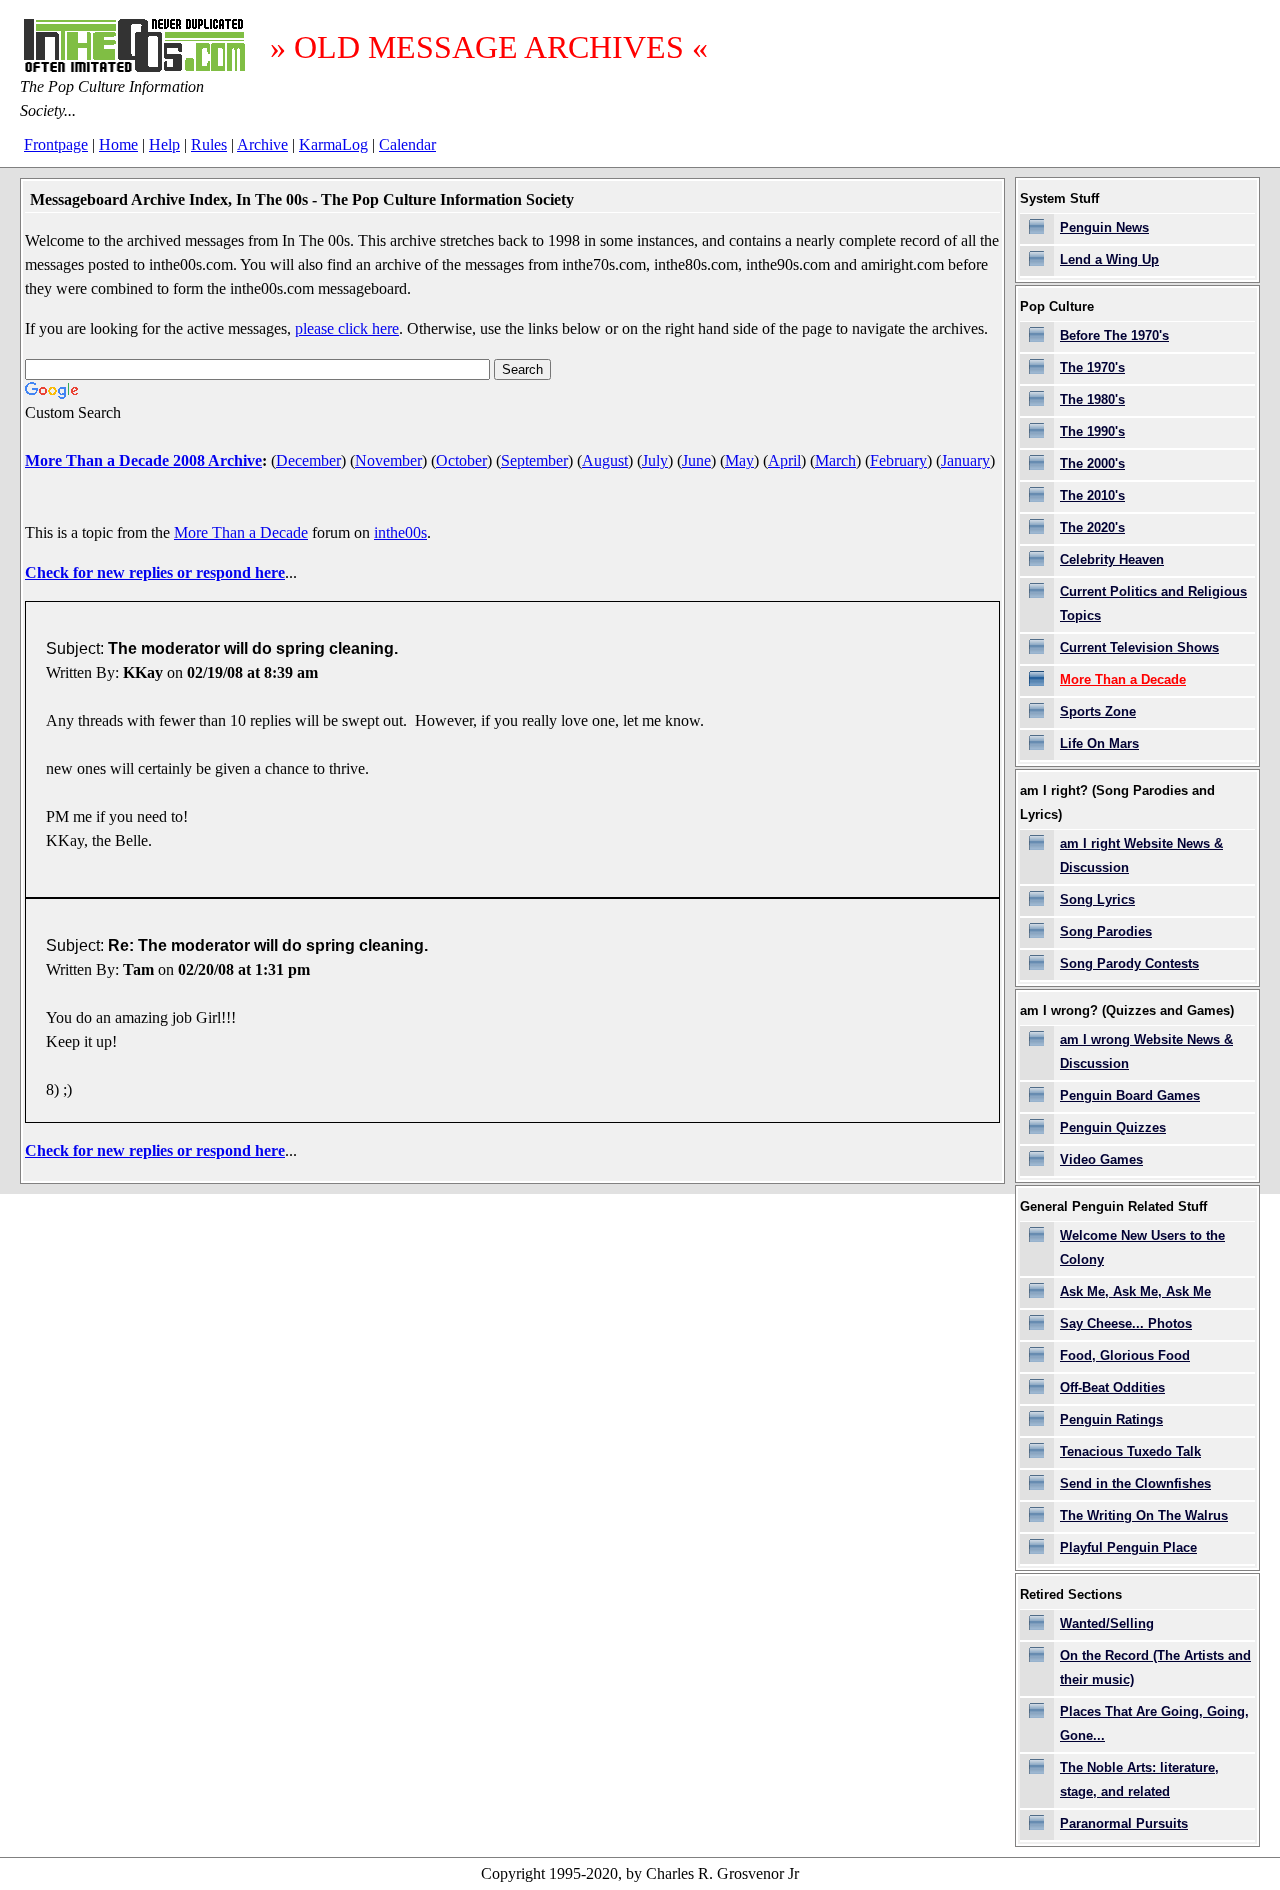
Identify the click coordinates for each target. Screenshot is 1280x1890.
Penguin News (1104, 227)
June (696, 460)
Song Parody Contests (1129, 963)
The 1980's (1092, 399)
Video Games (1101, 1159)
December (308, 460)
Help (164, 144)
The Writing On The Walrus (1144, 1515)
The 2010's (1092, 495)
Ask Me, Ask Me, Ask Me (1135, 1291)
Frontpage (56, 144)
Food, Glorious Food (1125, 1355)
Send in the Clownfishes (1135, 1483)
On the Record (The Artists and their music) (1155, 1667)
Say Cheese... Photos (1126, 1323)
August (605, 460)
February (898, 460)
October (461, 460)
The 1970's (1092, 367)
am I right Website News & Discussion (1141, 855)
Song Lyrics (1097, 899)
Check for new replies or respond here (155, 572)
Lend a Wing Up (1109, 259)
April (784, 460)
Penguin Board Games (1130, 1095)
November (388, 460)
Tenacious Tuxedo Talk (1130, 1451)
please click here (347, 328)
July (655, 460)
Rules (209, 144)
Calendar (407, 144)
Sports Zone (1098, 711)
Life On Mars (1099, 743)
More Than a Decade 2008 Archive (143, 460)
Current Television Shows (1139, 647)
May (739, 460)
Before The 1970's (1114, 335)
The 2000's (1092, 463)
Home (118, 144)
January (965, 460)
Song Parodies (1106, 931)
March (835, 460)
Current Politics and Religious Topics (1153, 603)
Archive (262, 144)
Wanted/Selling (1107, 1623)
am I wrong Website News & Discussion (1146, 1051)
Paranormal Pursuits (1124, 1823)
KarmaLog (333, 144)
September (534, 460)
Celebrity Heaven (1112, 559)
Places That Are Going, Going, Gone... (1154, 1723)
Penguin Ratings (1111, 1419)
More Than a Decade (241, 532)
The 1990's (1092, 431)
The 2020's (1092, 527)
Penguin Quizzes (1113, 1127)
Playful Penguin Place (1128, 1547)
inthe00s (400, 532)
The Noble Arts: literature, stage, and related (1139, 1779)
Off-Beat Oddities (1112, 1387)
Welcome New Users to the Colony (1142, 1247)
